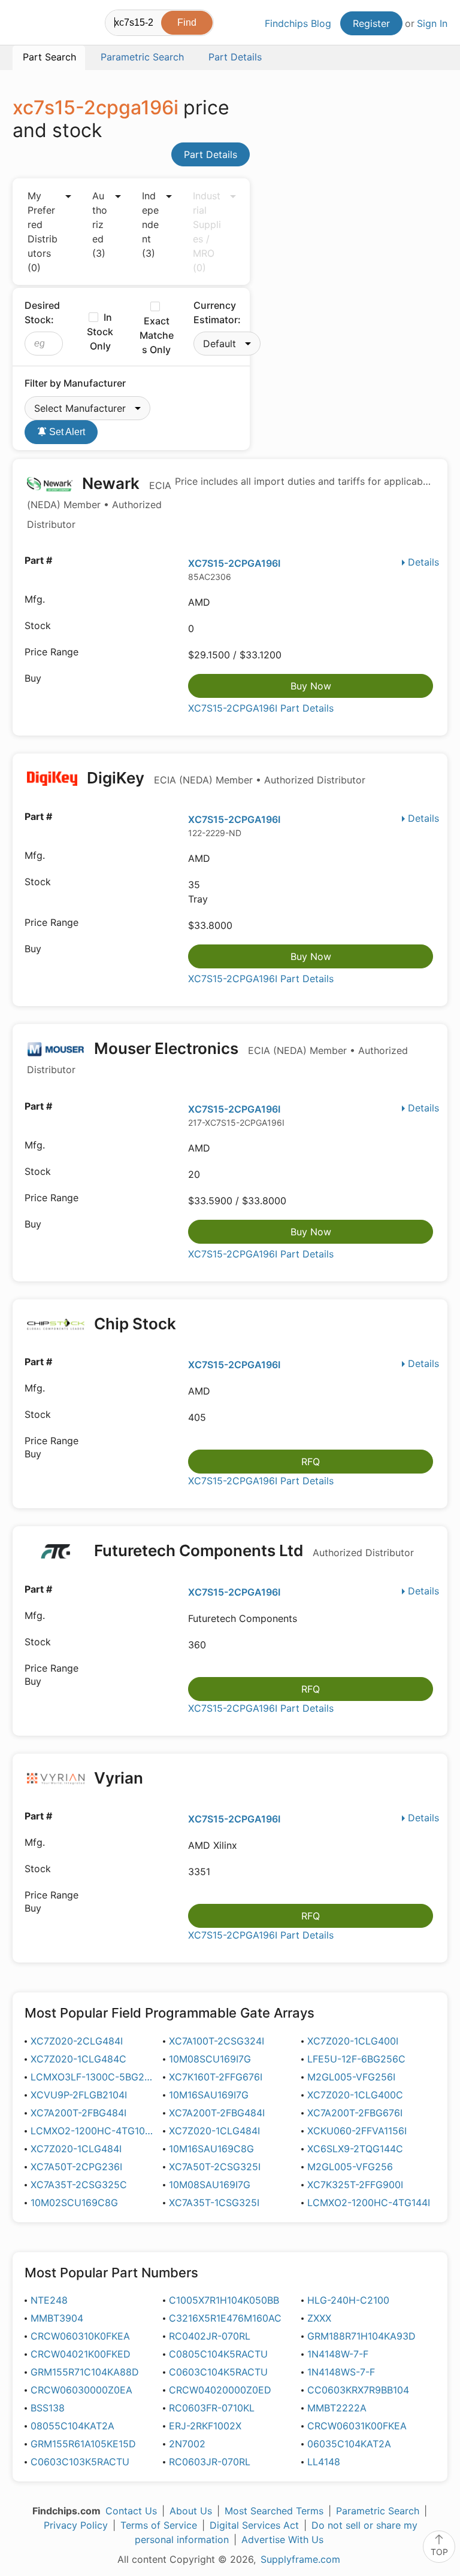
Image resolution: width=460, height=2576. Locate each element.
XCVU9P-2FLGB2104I (79, 2095)
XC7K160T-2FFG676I (216, 2077)
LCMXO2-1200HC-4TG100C (93, 2131)
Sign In (432, 23)
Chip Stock (135, 1324)
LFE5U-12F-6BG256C (356, 2059)
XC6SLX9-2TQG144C (355, 2149)
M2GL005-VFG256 (350, 2167)
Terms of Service (159, 2525)
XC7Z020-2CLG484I (77, 2041)
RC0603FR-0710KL (212, 2408)
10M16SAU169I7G (209, 2095)
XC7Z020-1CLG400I (353, 2041)
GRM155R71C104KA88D (85, 2372)
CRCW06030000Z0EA (81, 2390)
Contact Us (131, 2511)
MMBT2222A (337, 2408)
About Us (191, 2511)
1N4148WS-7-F (341, 2372)
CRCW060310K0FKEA (80, 2336)
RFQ (311, 1462)
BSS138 (48, 2408)
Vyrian (119, 1778)
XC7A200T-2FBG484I (78, 2113)
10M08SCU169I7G (210, 2059)
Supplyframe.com (300, 2559)
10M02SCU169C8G (74, 2203)
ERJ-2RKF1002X (205, 2426)
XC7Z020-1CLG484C (78, 2059)
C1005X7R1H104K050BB (224, 2300)
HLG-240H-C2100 (348, 2300)
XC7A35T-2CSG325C (79, 2185)
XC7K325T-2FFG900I (355, 2185)
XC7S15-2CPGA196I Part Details (261, 708)
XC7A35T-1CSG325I (214, 2203)
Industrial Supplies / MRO (207, 232)
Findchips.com (23, 25)
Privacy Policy (76, 2525)
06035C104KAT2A (349, 2444)
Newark (99, 502)
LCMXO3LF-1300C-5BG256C (93, 2077)
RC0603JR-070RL (210, 2462)
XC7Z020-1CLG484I (214, 2131)
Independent (150, 224)
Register (371, 23)
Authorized (100, 224)
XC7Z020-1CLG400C (355, 2095)
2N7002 (187, 2444)
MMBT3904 (57, 2318)
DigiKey (224, 778)
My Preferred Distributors (43, 232)
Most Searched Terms (274, 2511)
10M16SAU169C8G (211, 2149)
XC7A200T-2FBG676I (355, 2113)
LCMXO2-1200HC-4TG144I (369, 2203)
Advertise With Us (282, 2539)
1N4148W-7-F (338, 2354)
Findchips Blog (298, 23)
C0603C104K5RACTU (218, 2372)
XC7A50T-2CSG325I (215, 2167)
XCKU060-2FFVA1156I (357, 2131)
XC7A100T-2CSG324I (217, 2041)
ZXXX (319, 2318)
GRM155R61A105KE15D (83, 2444)
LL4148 (324, 2462)
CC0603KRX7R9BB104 (358, 2390)
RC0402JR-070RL (210, 2336)
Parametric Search (378, 2511)
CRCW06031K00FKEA (357, 2426)
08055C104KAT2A (72, 2426)
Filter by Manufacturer (75, 383)
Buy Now (311, 686)
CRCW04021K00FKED (81, 2354)
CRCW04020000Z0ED (220, 2390)
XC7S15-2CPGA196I (234, 563)
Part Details (211, 154)
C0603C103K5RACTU (80, 2462)
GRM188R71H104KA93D (361, 2336)
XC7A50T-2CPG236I (76, 2167)
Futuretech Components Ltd (252, 1550)
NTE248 (49, 2300)
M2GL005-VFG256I (351, 2077)
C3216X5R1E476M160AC (225, 2318)
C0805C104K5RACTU (218, 2354)
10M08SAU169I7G (210, 2185)
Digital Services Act (254, 2525)
